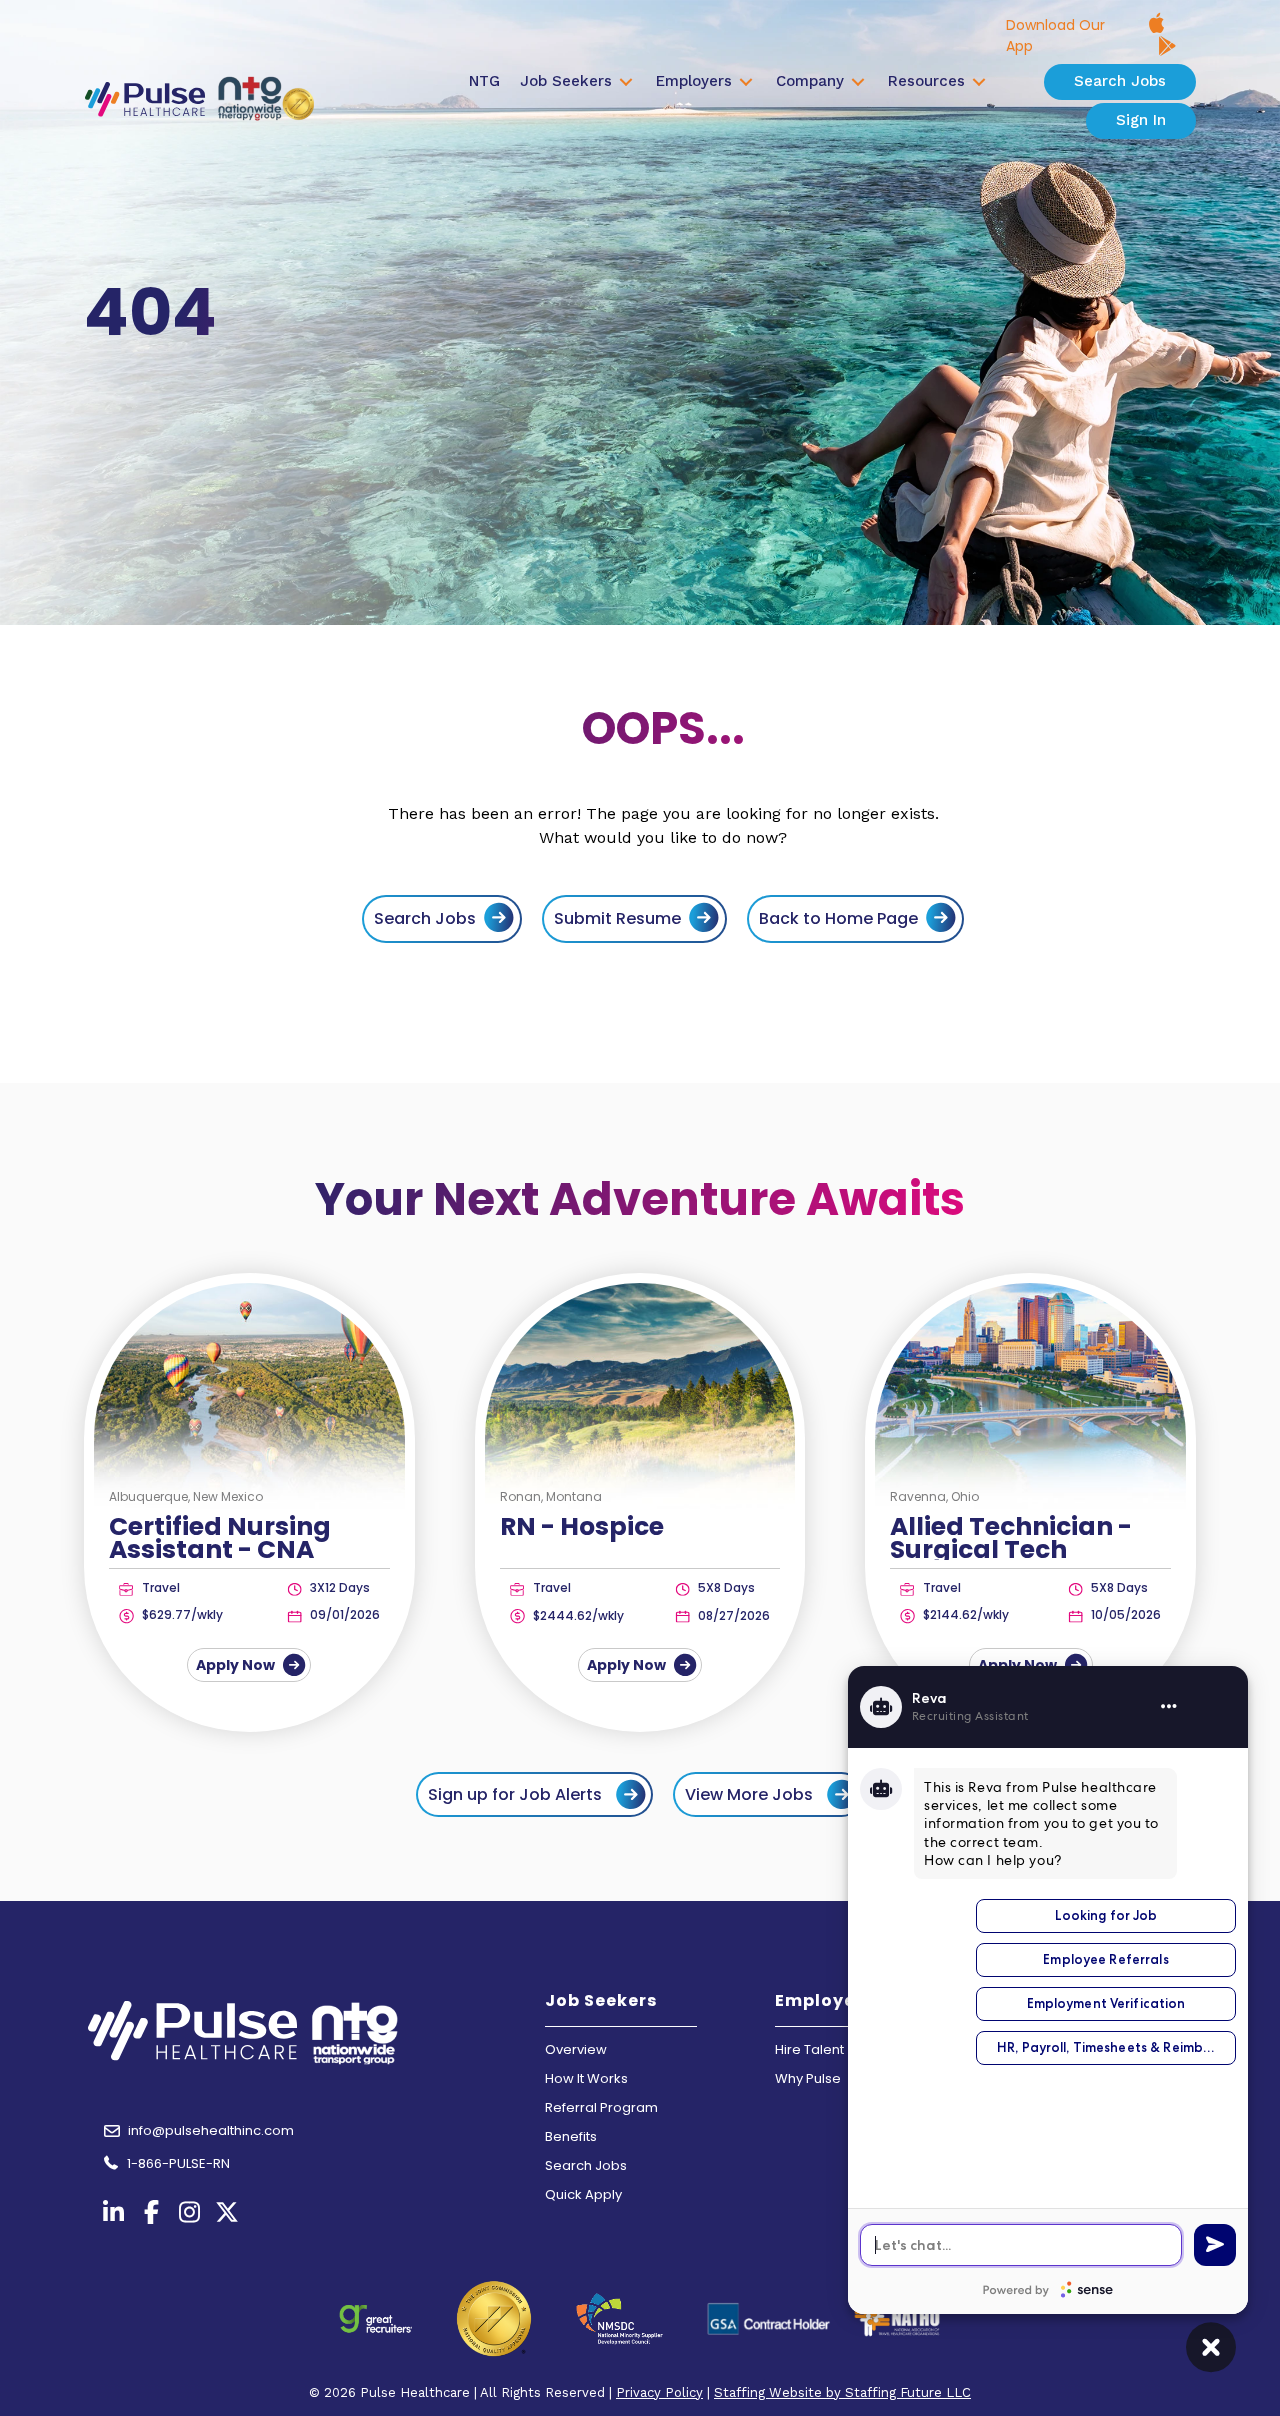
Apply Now (237, 1665)
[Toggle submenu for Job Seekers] (626, 81)
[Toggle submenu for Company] (858, 81)
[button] (534, 1794)
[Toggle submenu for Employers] (746, 81)
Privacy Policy (659, 2392)
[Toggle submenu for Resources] (979, 81)
